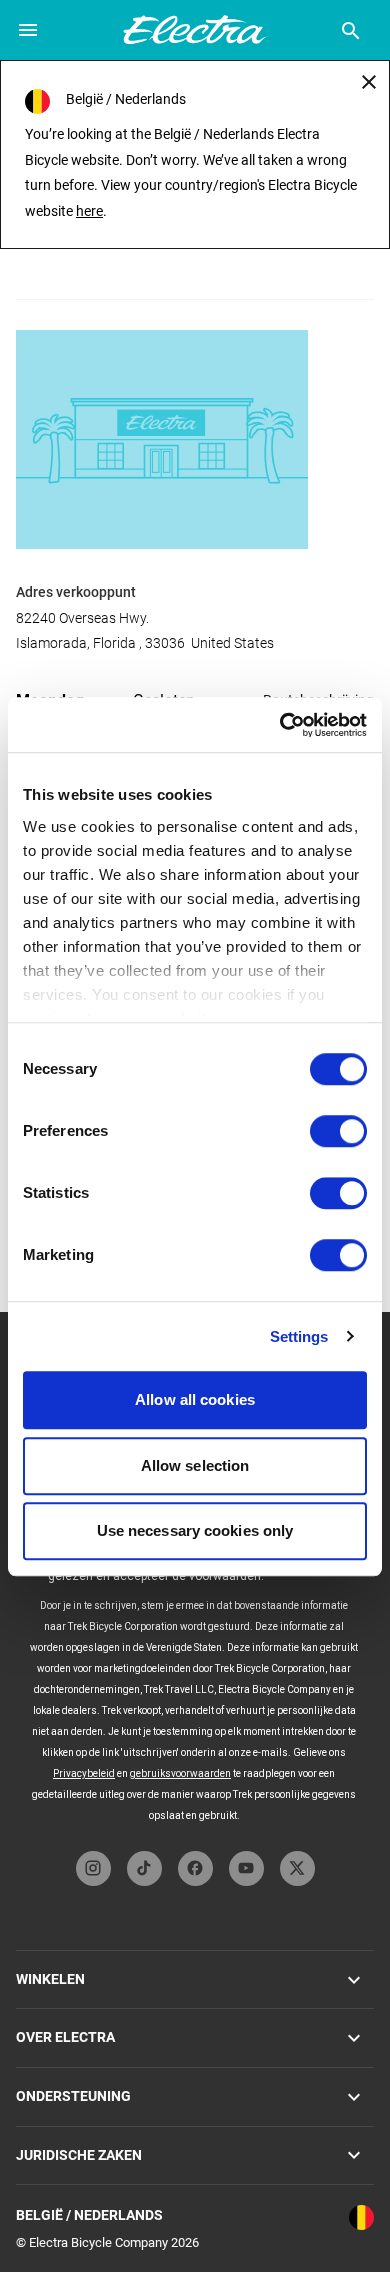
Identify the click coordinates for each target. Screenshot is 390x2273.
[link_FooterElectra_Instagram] (93, 1868)
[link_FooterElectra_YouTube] (246, 1868)
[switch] (338, 1131)
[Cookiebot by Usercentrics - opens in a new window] (280, 725)
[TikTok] (144, 1868)
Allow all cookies (195, 1399)
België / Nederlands (89, 2215)
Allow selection (195, 1465)
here (89, 211)
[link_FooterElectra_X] (297, 1868)
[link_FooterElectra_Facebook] (195, 1868)
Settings (299, 1336)
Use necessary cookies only (195, 1530)
